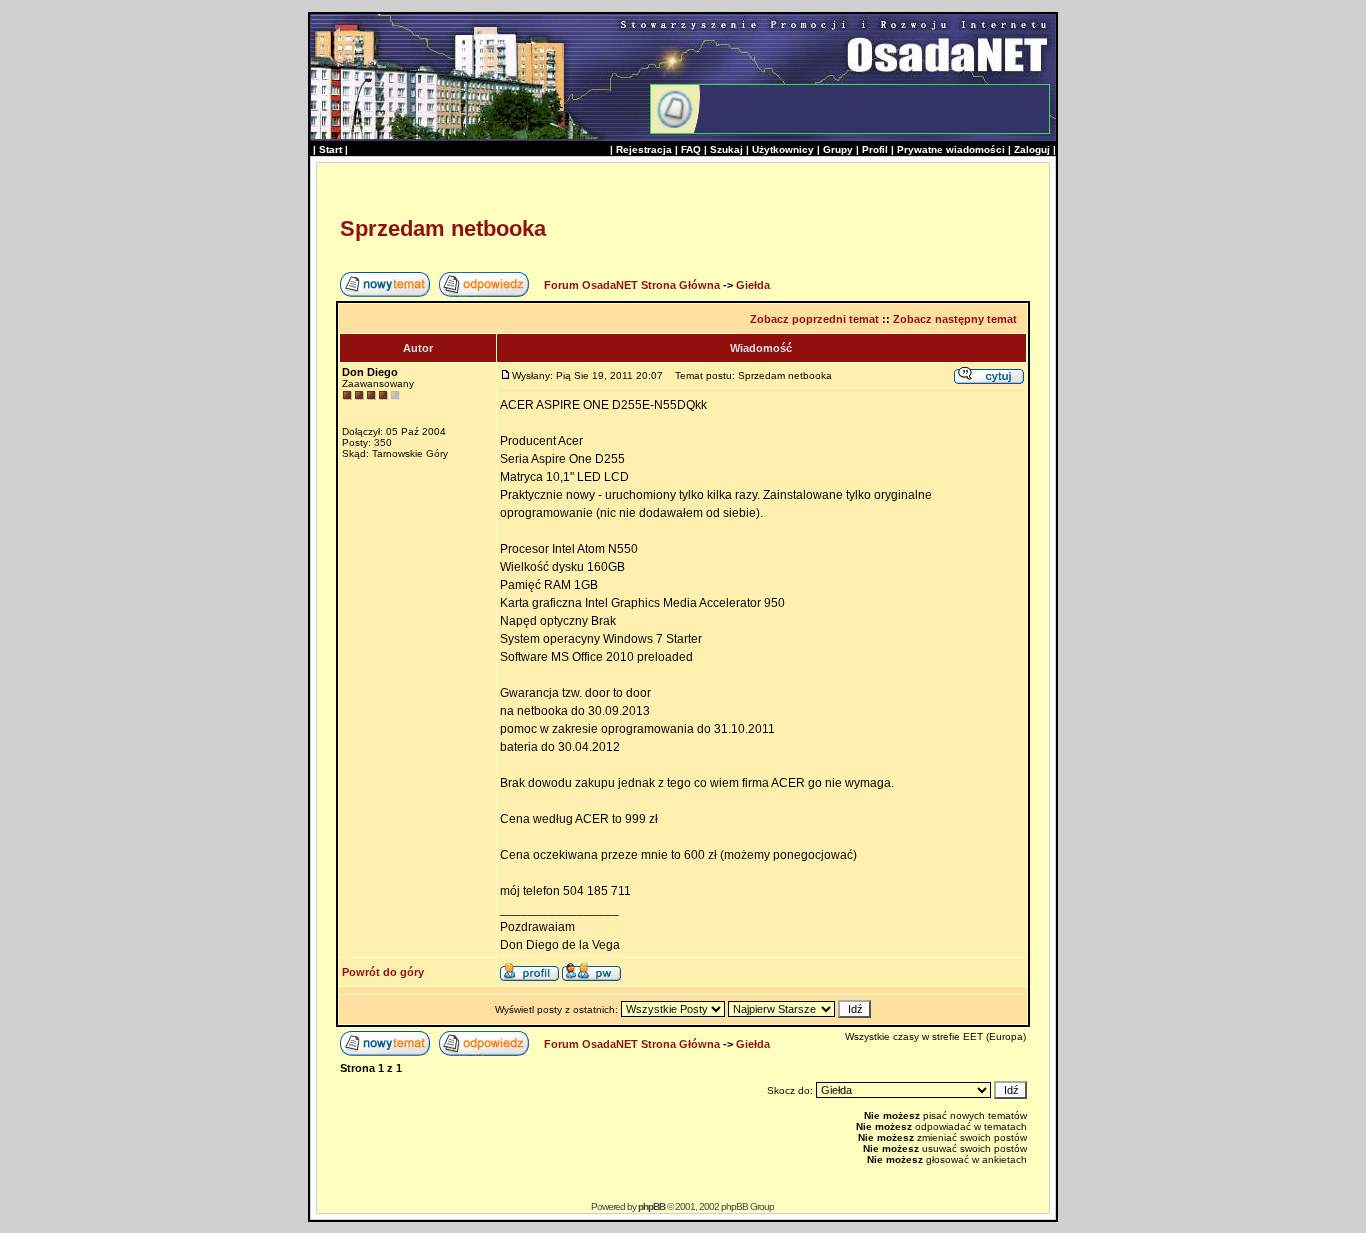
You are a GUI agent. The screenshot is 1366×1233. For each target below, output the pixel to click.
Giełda (753, 285)
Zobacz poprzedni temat (814, 319)
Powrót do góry (383, 972)
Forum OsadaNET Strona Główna (632, 285)
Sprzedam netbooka (443, 228)
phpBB (651, 1206)
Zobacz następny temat (955, 319)
